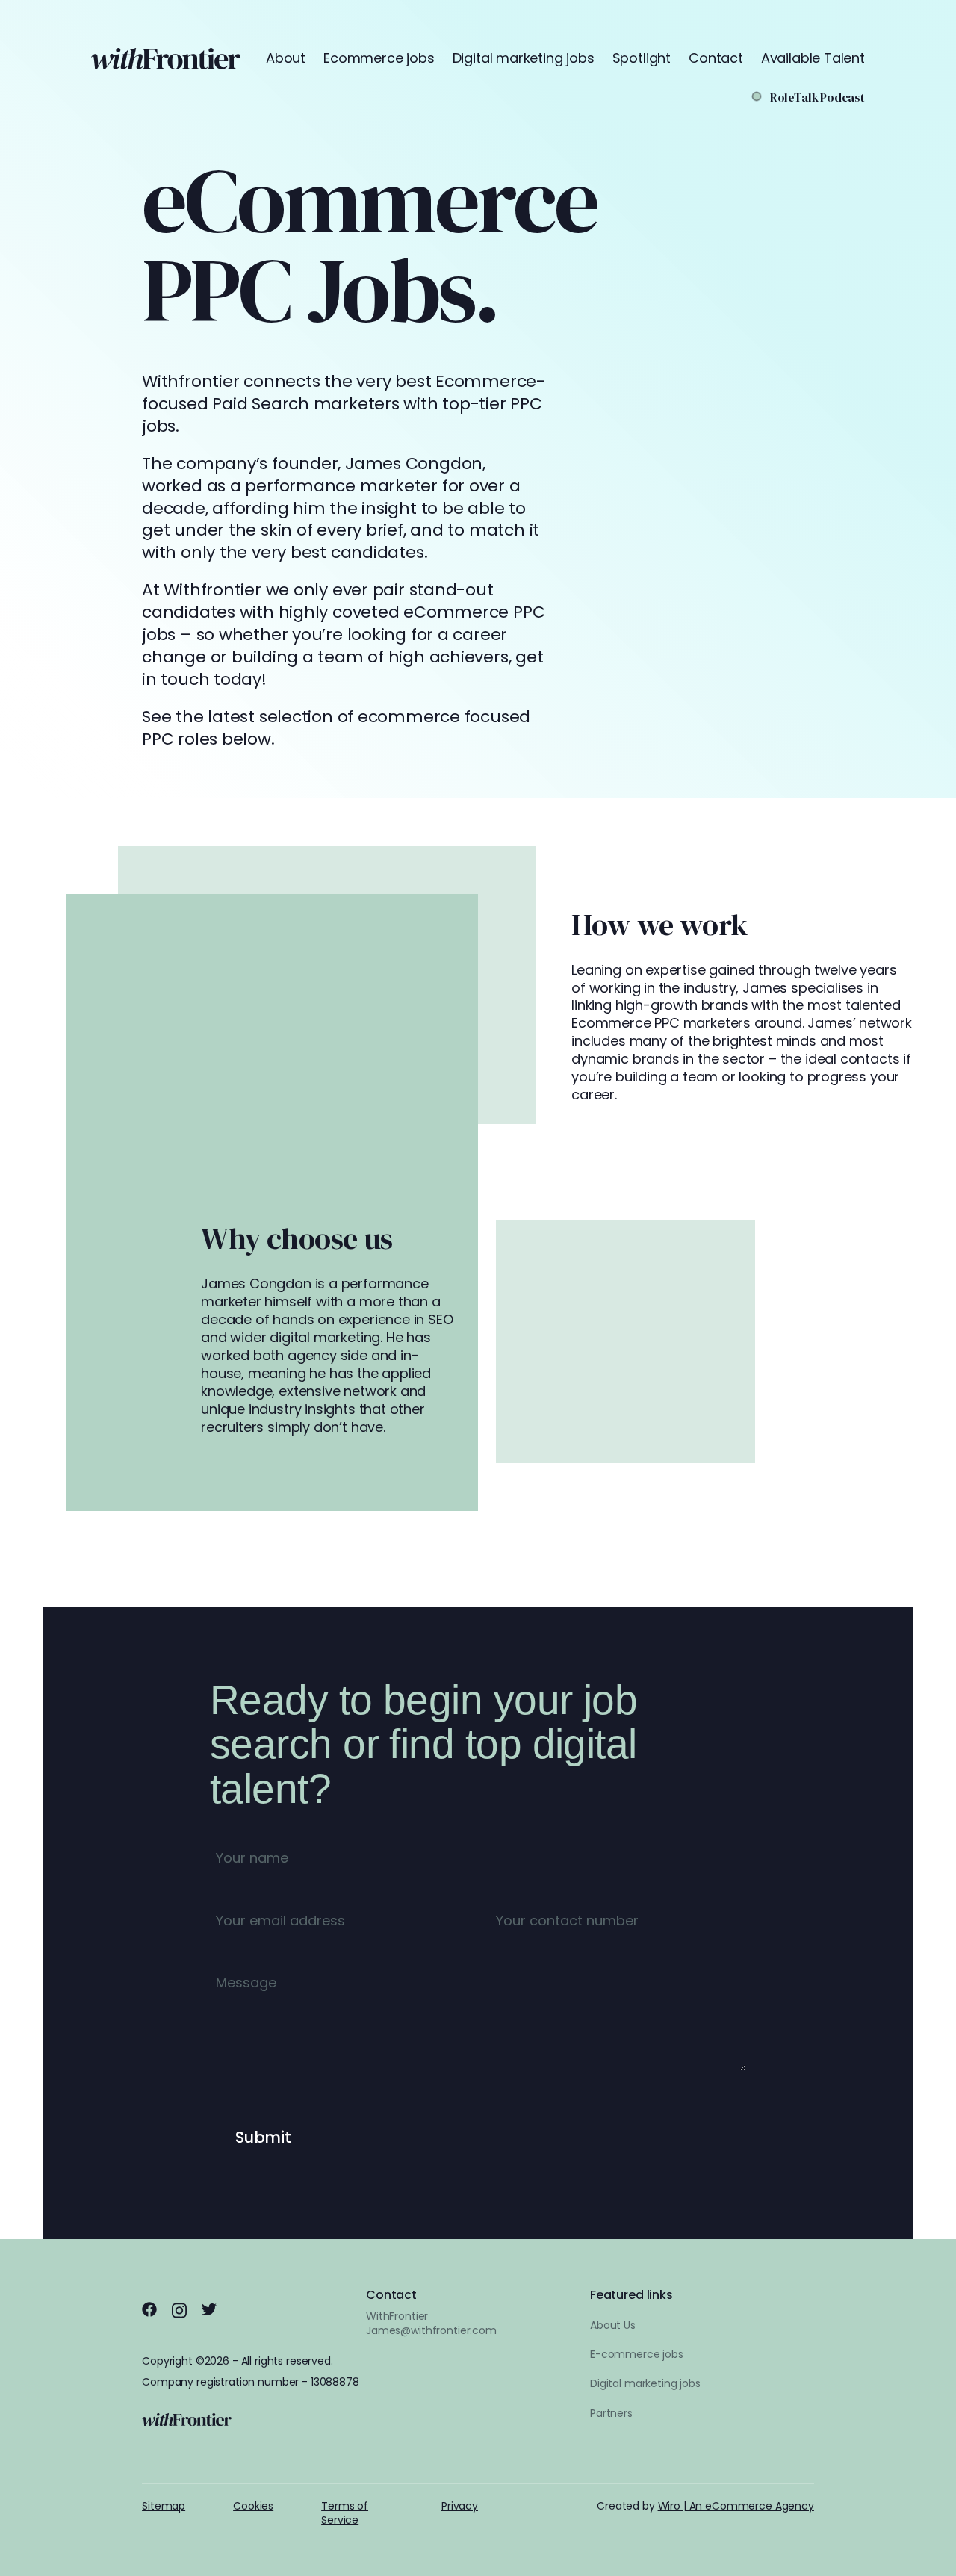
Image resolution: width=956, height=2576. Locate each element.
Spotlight (642, 58)
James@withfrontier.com (431, 2330)
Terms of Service (345, 2513)
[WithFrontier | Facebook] (149, 2309)
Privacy (460, 2506)
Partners (611, 2413)
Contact (716, 58)
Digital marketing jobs (524, 58)
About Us (613, 2325)
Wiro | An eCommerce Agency (736, 2506)
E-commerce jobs (637, 2354)
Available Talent (813, 58)
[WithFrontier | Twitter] (209, 2309)
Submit (263, 2137)
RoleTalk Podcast (817, 97)
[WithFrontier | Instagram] (179, 2310)
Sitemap (164, 2506)
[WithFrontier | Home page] (166, 59)
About (286, 58)
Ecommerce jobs (379, 58)
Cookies (253, 2506)
